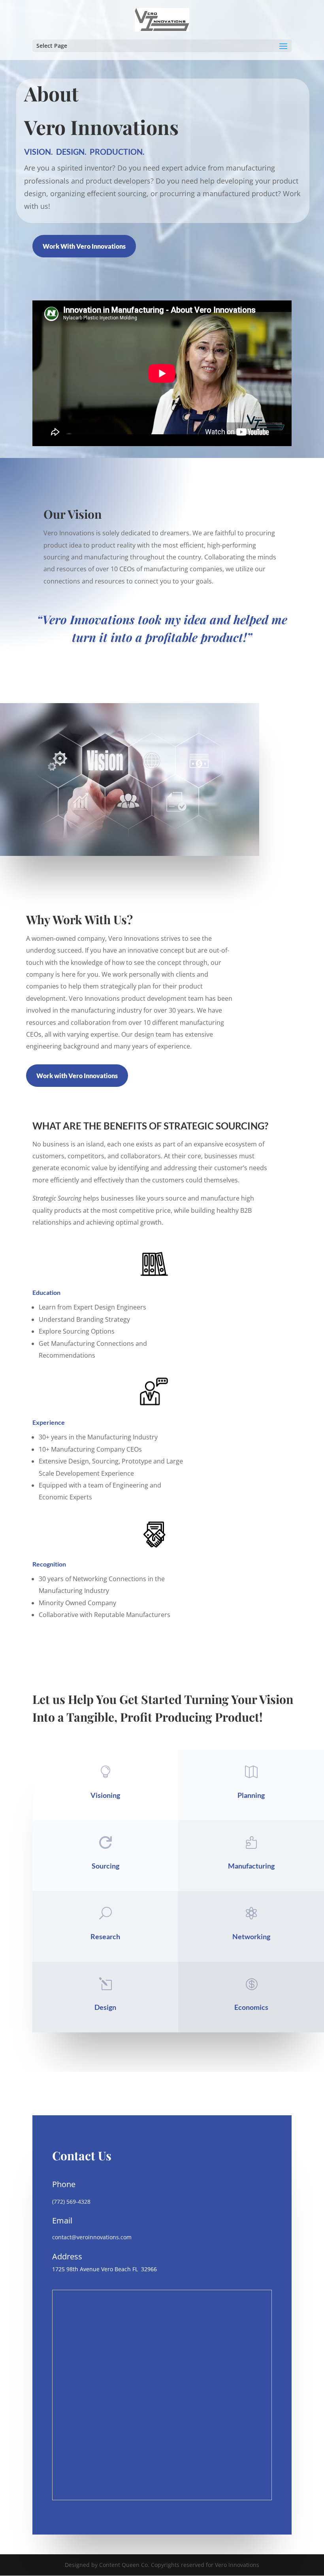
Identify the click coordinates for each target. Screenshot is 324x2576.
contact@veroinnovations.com (92, 2237)
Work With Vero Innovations (84, 246)
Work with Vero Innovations (77, 1076)
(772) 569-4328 (71, 2202)
